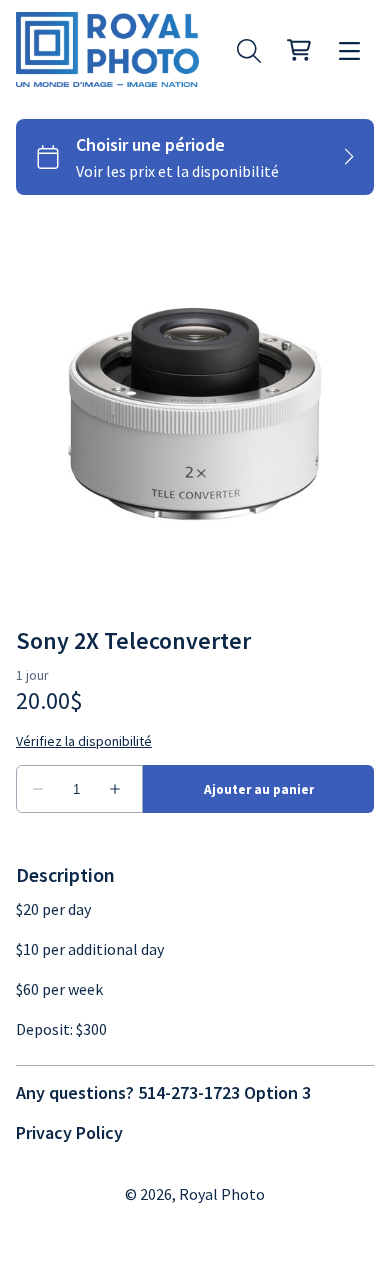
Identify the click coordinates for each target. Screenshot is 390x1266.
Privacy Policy (69, 1132)
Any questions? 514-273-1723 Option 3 (163, 1092)
